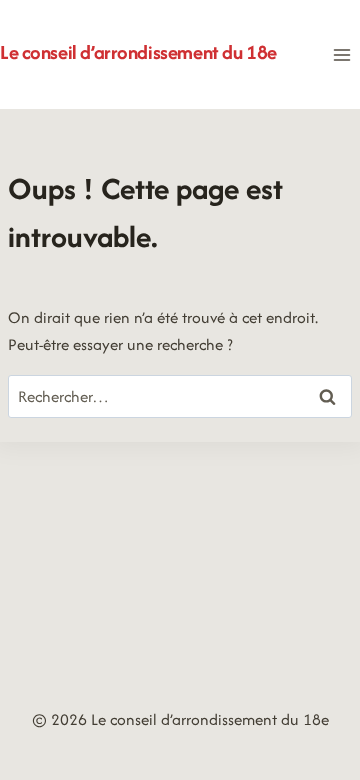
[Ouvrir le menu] (341, 54)
